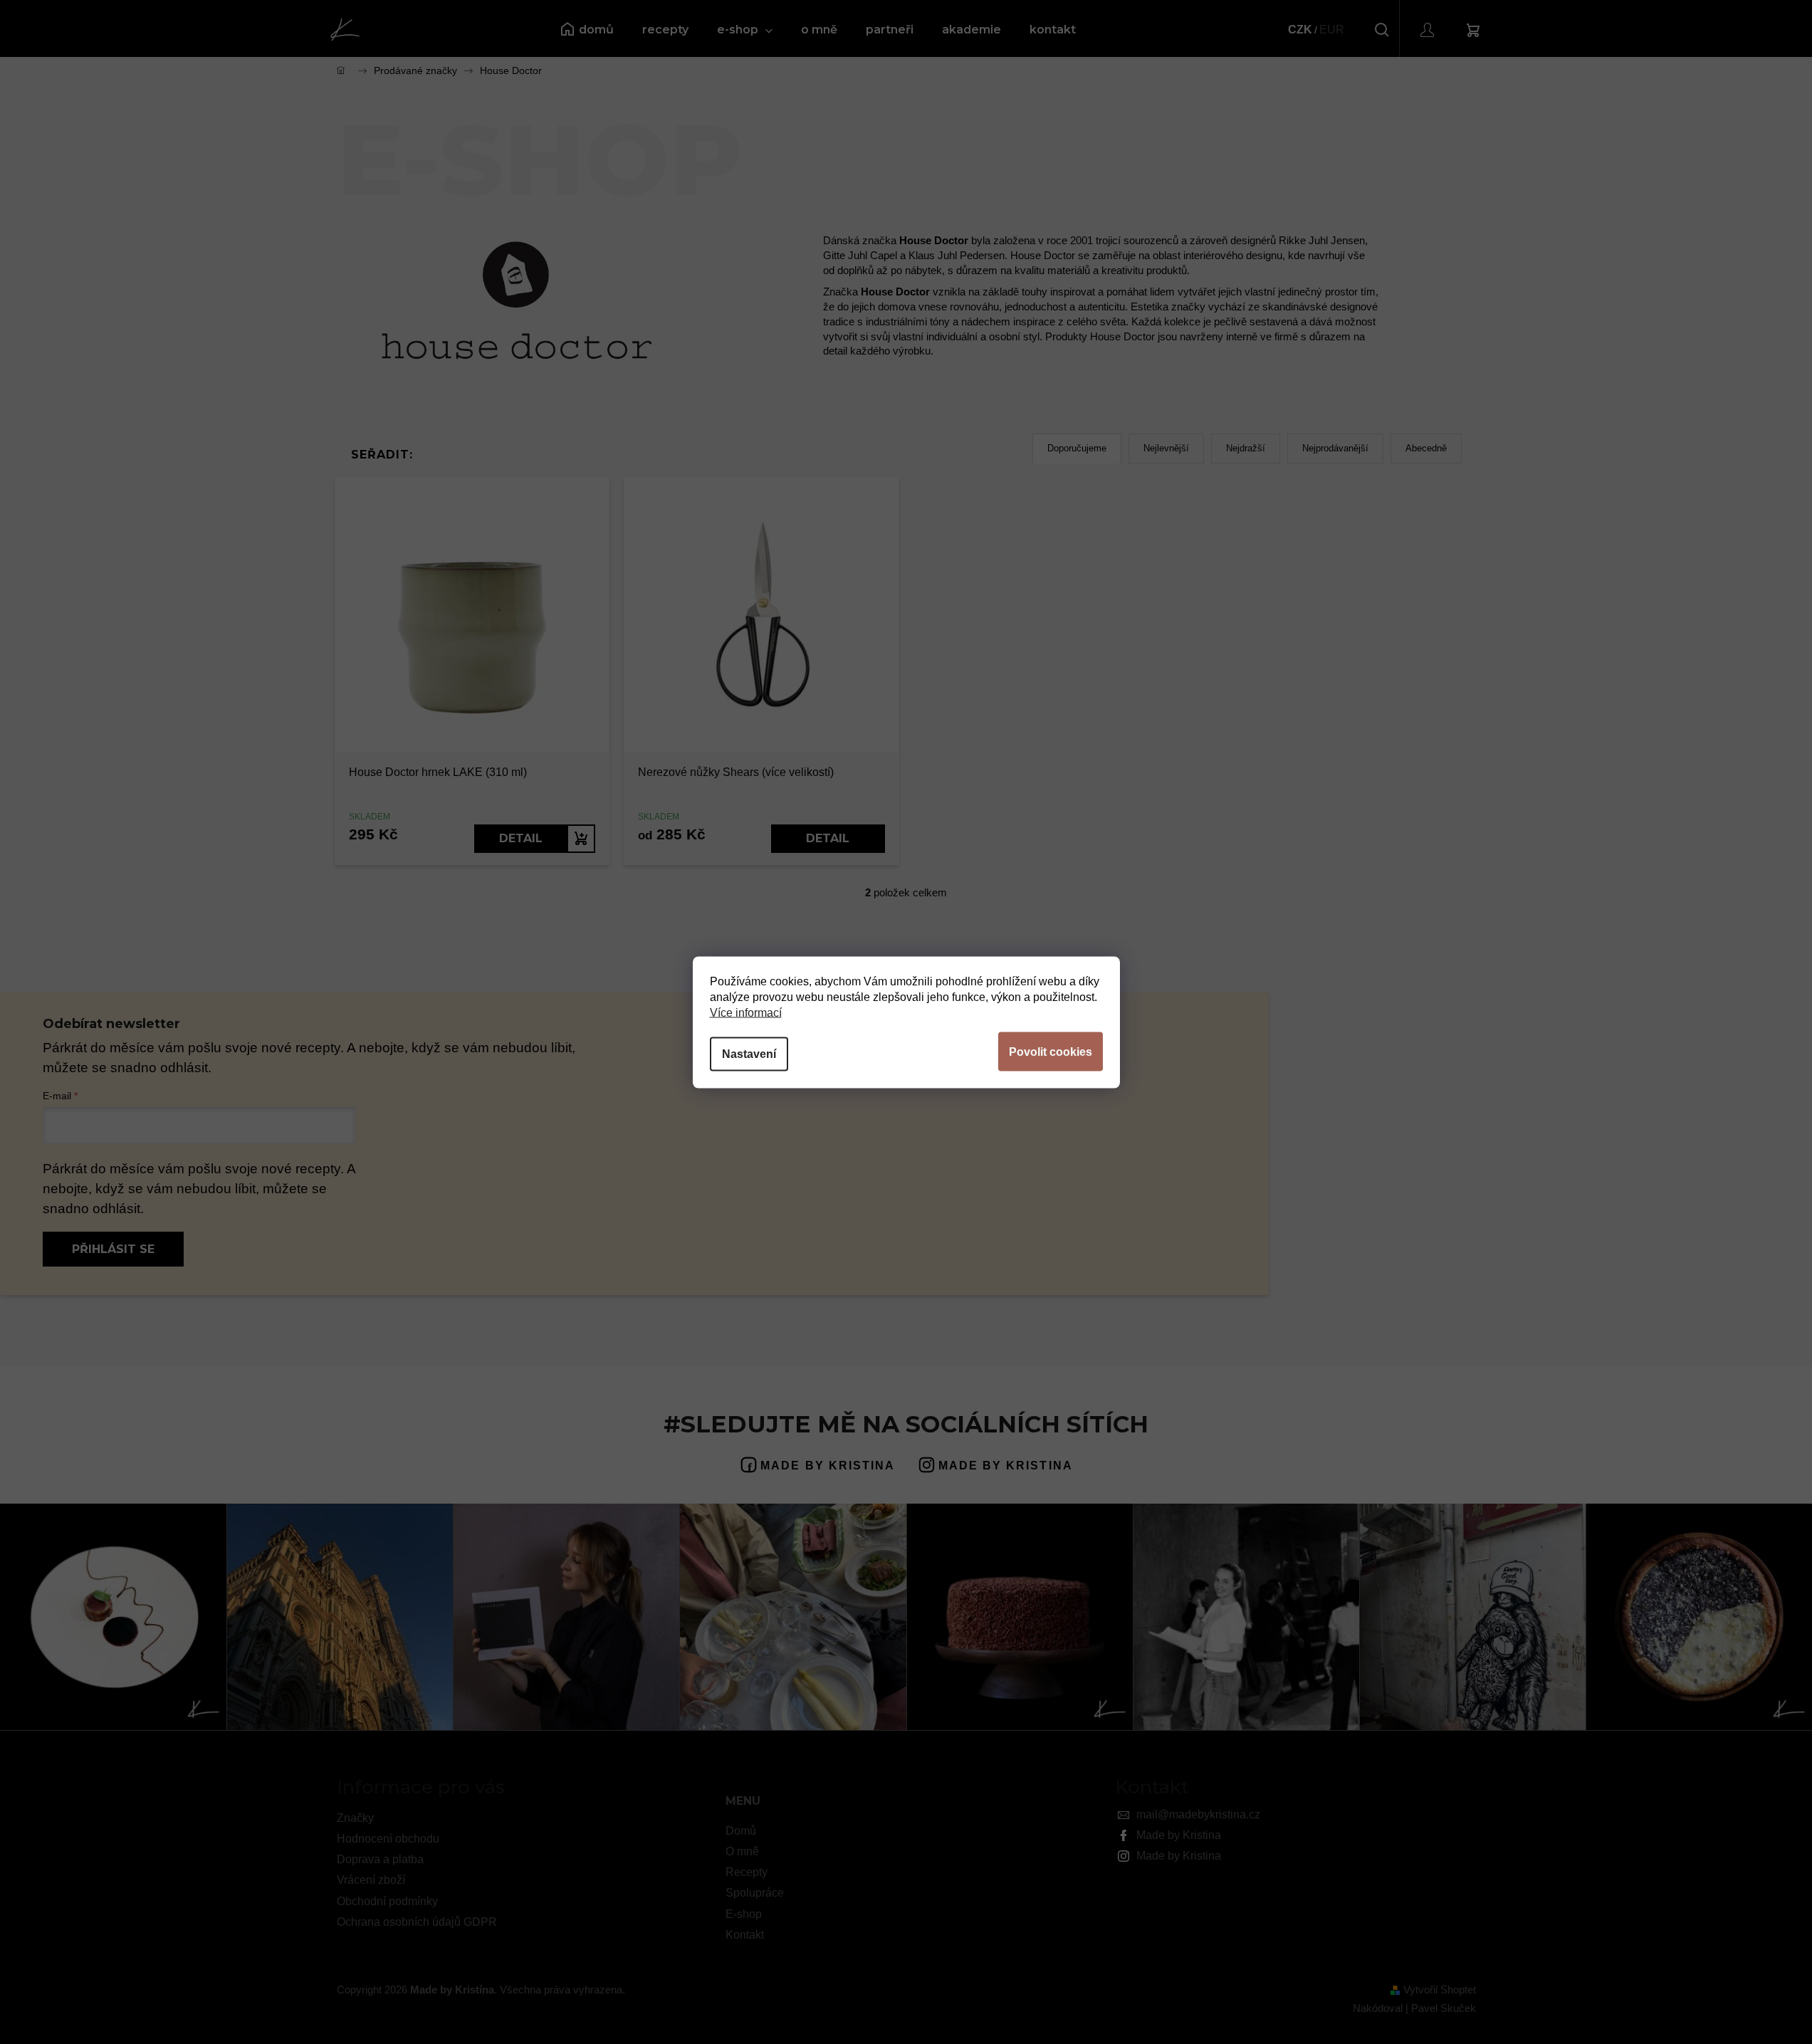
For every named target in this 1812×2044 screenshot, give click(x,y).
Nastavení (749, 1053)
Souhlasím (1051, 1051)
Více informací (746, 1012)
